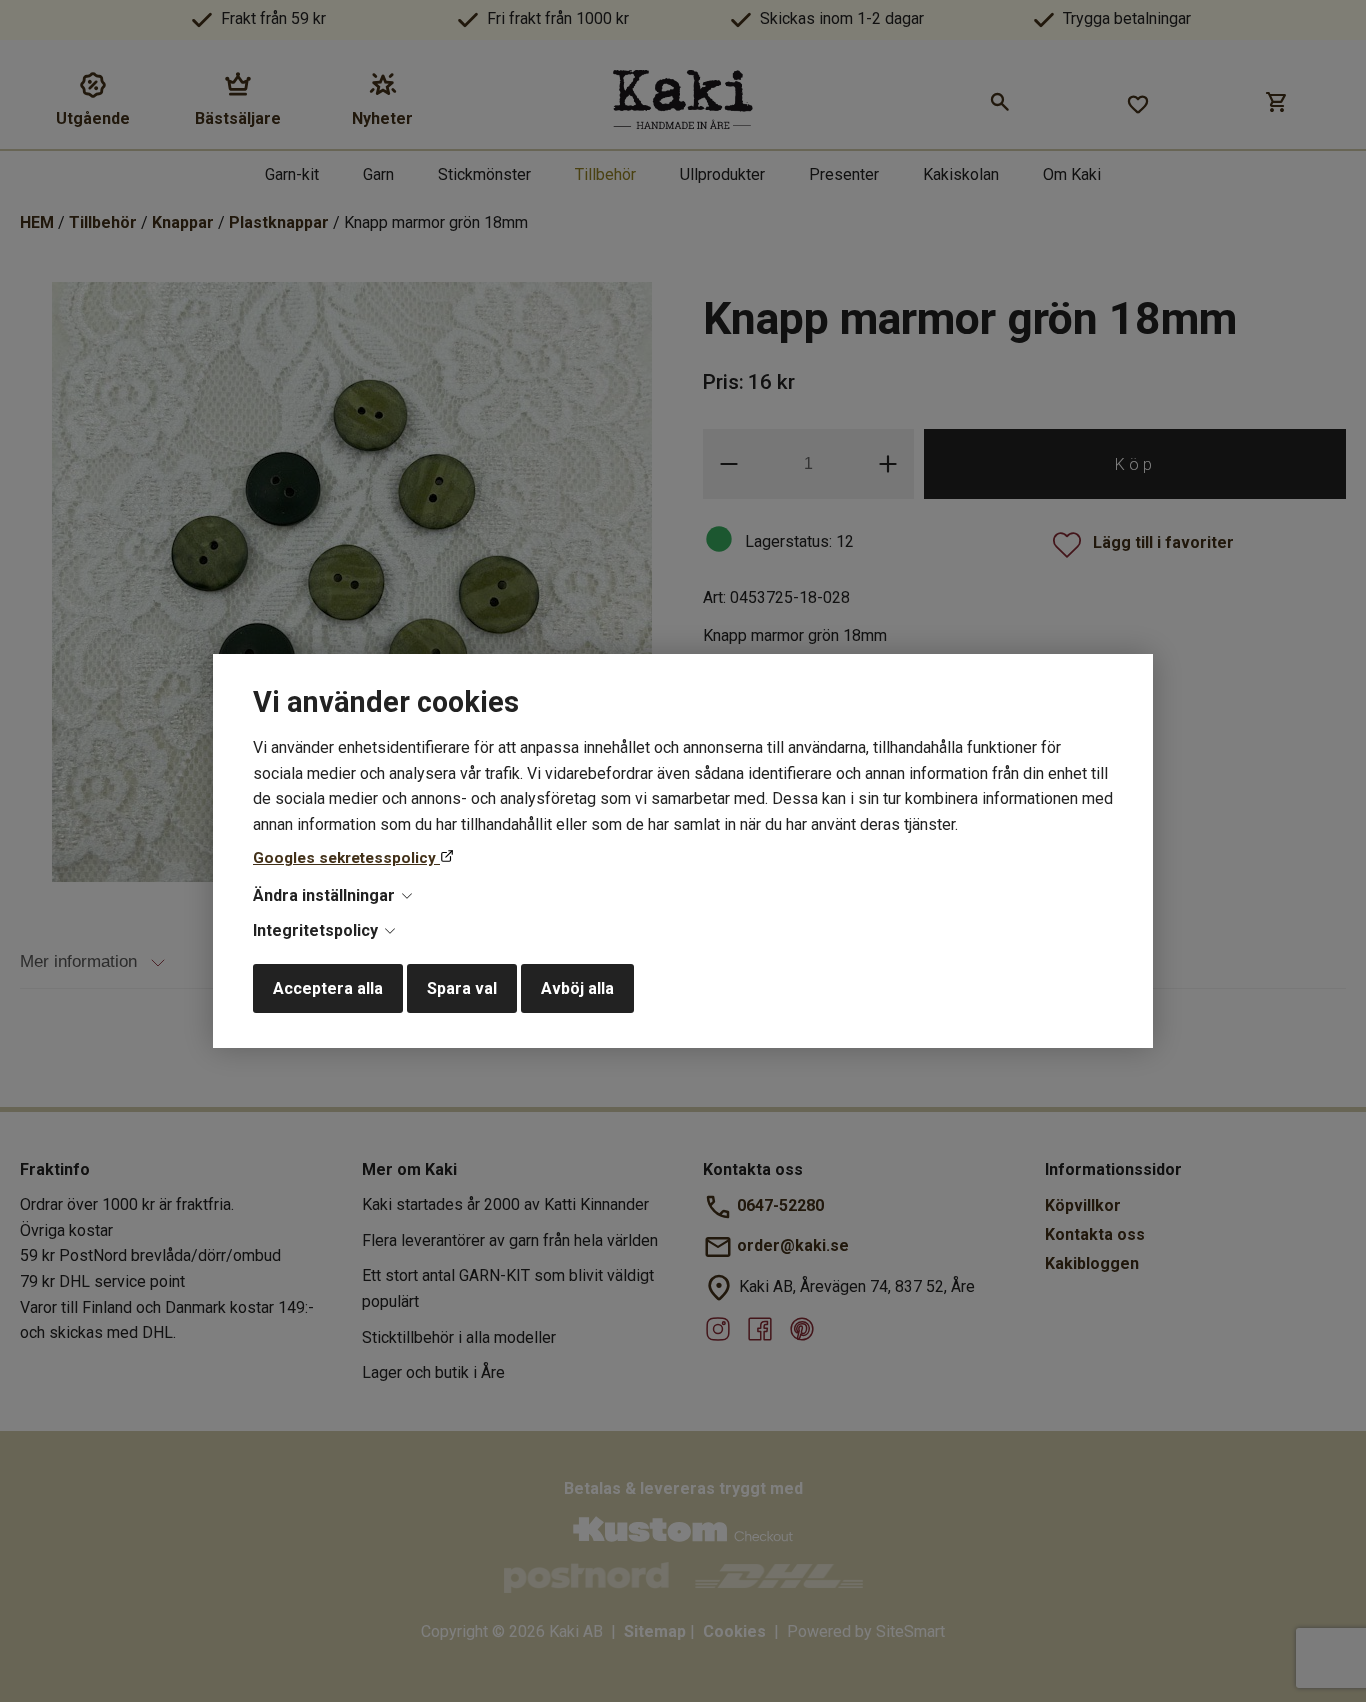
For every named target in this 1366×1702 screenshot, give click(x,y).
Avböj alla (577, 988)
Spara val (462, 988)
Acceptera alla (328, 988)
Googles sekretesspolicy (346, 858)
